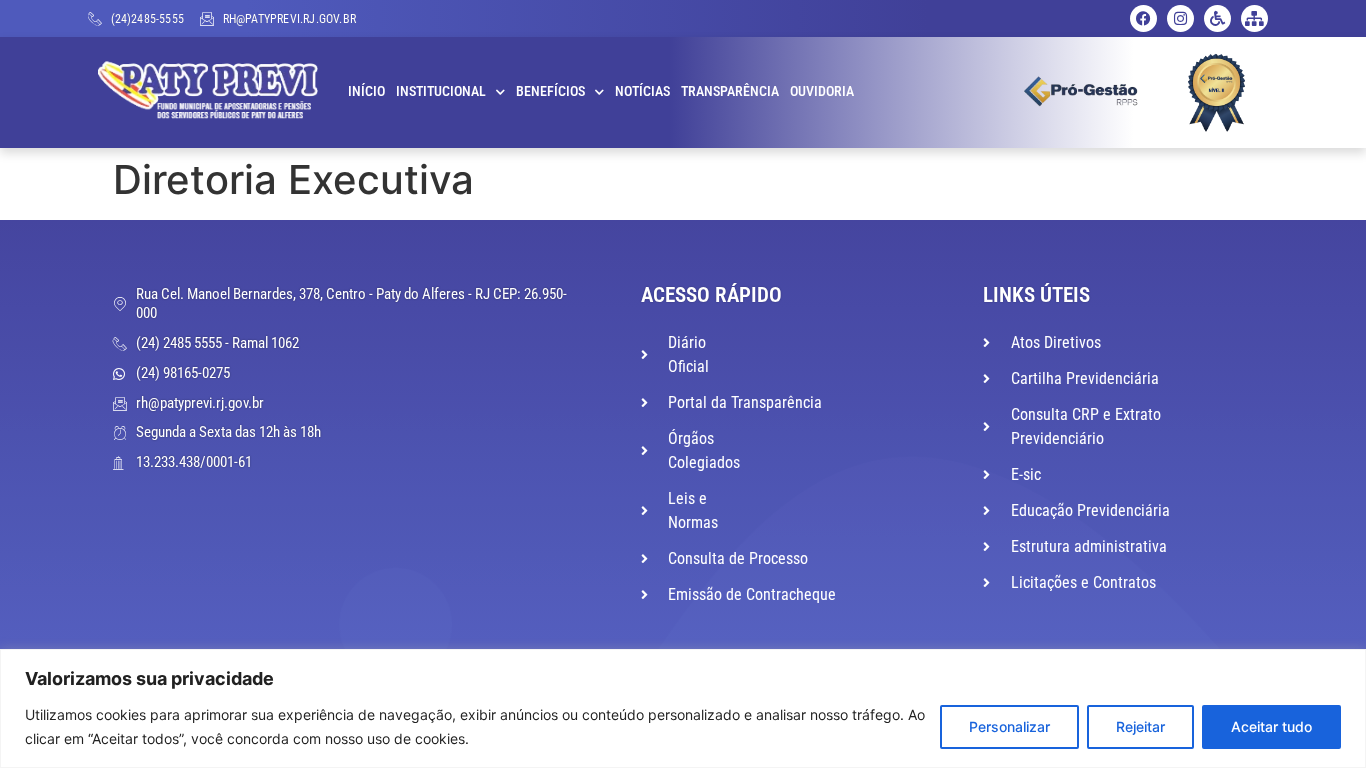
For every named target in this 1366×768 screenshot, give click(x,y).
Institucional (441, 91)
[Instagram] (1180, 18)
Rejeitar (1140, 726)
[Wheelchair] (1217, 18)
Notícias (642, 91)
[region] (683, 708)
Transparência (730, 91)
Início (366, 91)
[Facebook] (1143, 18)
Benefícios (550, 91)
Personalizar (1009, 726)
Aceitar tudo (1271, 726)
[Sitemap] (1254, 18)
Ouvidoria (822, 91)
